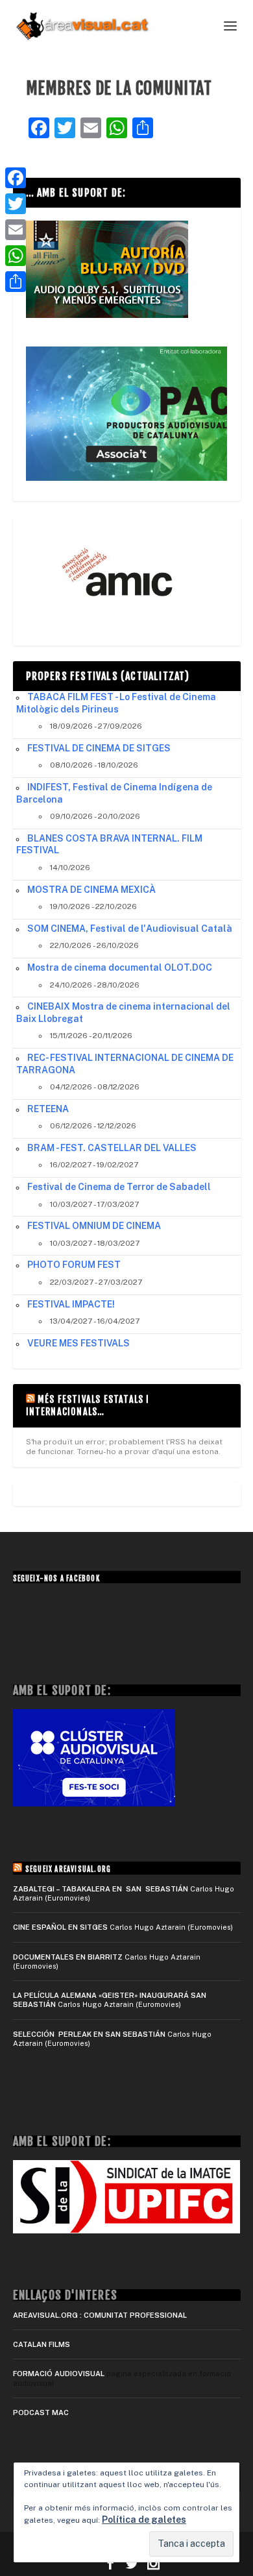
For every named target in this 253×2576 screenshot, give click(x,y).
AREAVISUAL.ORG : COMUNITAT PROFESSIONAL (100, 2315)
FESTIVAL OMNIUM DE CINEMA (94, 1226)
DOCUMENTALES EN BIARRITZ (68, 1957)
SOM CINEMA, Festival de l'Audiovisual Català (130, 929)
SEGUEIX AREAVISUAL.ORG (68, 1869)
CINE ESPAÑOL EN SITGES (60, 1927)
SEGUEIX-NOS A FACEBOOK (56, 1579)
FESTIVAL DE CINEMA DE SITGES (99, 748)
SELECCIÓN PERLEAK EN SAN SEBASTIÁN (89, 2034)
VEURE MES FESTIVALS (78, 1343)
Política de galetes (144, 2520)
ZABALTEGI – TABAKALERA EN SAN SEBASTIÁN (101, 1889)
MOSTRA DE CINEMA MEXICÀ (91, 890)
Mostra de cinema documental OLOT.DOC (120, 967)
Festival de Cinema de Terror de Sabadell (119, 1187)
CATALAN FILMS (42, 2344)
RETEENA (48, 1109)
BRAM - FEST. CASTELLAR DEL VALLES (112, 1148)
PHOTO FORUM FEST (74, 1265)
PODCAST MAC (41, 2412)
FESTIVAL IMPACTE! (71, 1304)
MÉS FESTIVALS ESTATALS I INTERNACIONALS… (88, 1405)
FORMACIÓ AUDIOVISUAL (59, 2374)
